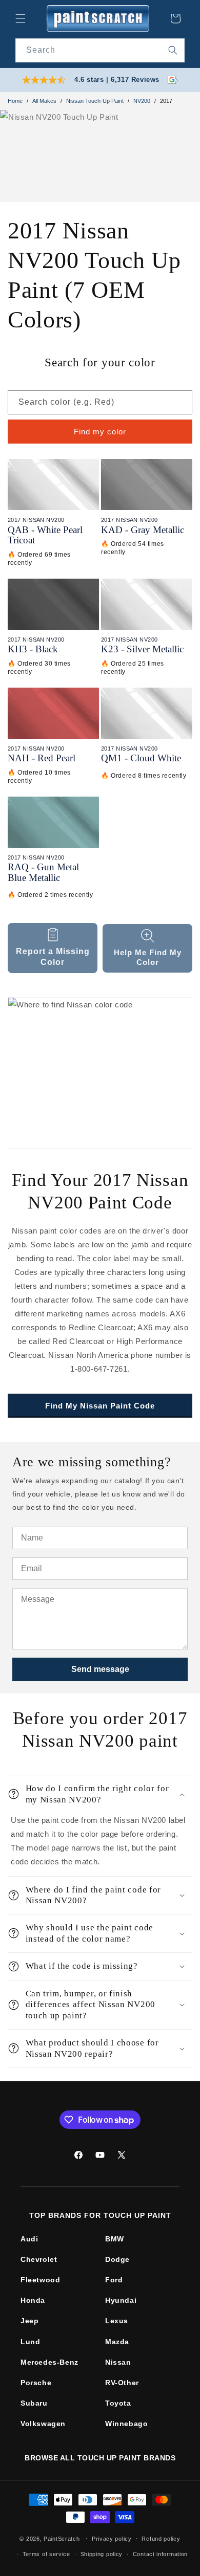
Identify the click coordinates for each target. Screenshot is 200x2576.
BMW (115, 2239)
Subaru (34, 2403)
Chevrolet (39, 2259)
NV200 (142, 101)
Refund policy (161, 2539)
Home (15, 101)
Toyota (118, 2403)
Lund (30, 2342)
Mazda (117, 2342)
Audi (29, 2239)
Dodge (117, 2259)
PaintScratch (62, 2538)
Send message (100, 1669)
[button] (21, 18)
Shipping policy (102, 2554)
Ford (114, 2280)
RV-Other (122, 2383)
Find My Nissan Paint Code (100, 1406)
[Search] (173, 50)
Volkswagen (43, 2424)
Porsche (36, 2383)
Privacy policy (112, 2539)
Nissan (118, 2362)
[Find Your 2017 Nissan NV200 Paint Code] (100, 1073)
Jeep (29, 2321)
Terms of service (46, 2554)
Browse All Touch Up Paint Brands (100, 2458)
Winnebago (126, 2424)
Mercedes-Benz (49, 2362)
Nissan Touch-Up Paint (95, 101)
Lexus (117, 2321)
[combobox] (100, 50)
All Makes (44, 101)
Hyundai (121, 2300)
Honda (33, 2300)
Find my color (100, 432)
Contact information (160, 2554)
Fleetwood (40, 2280)
